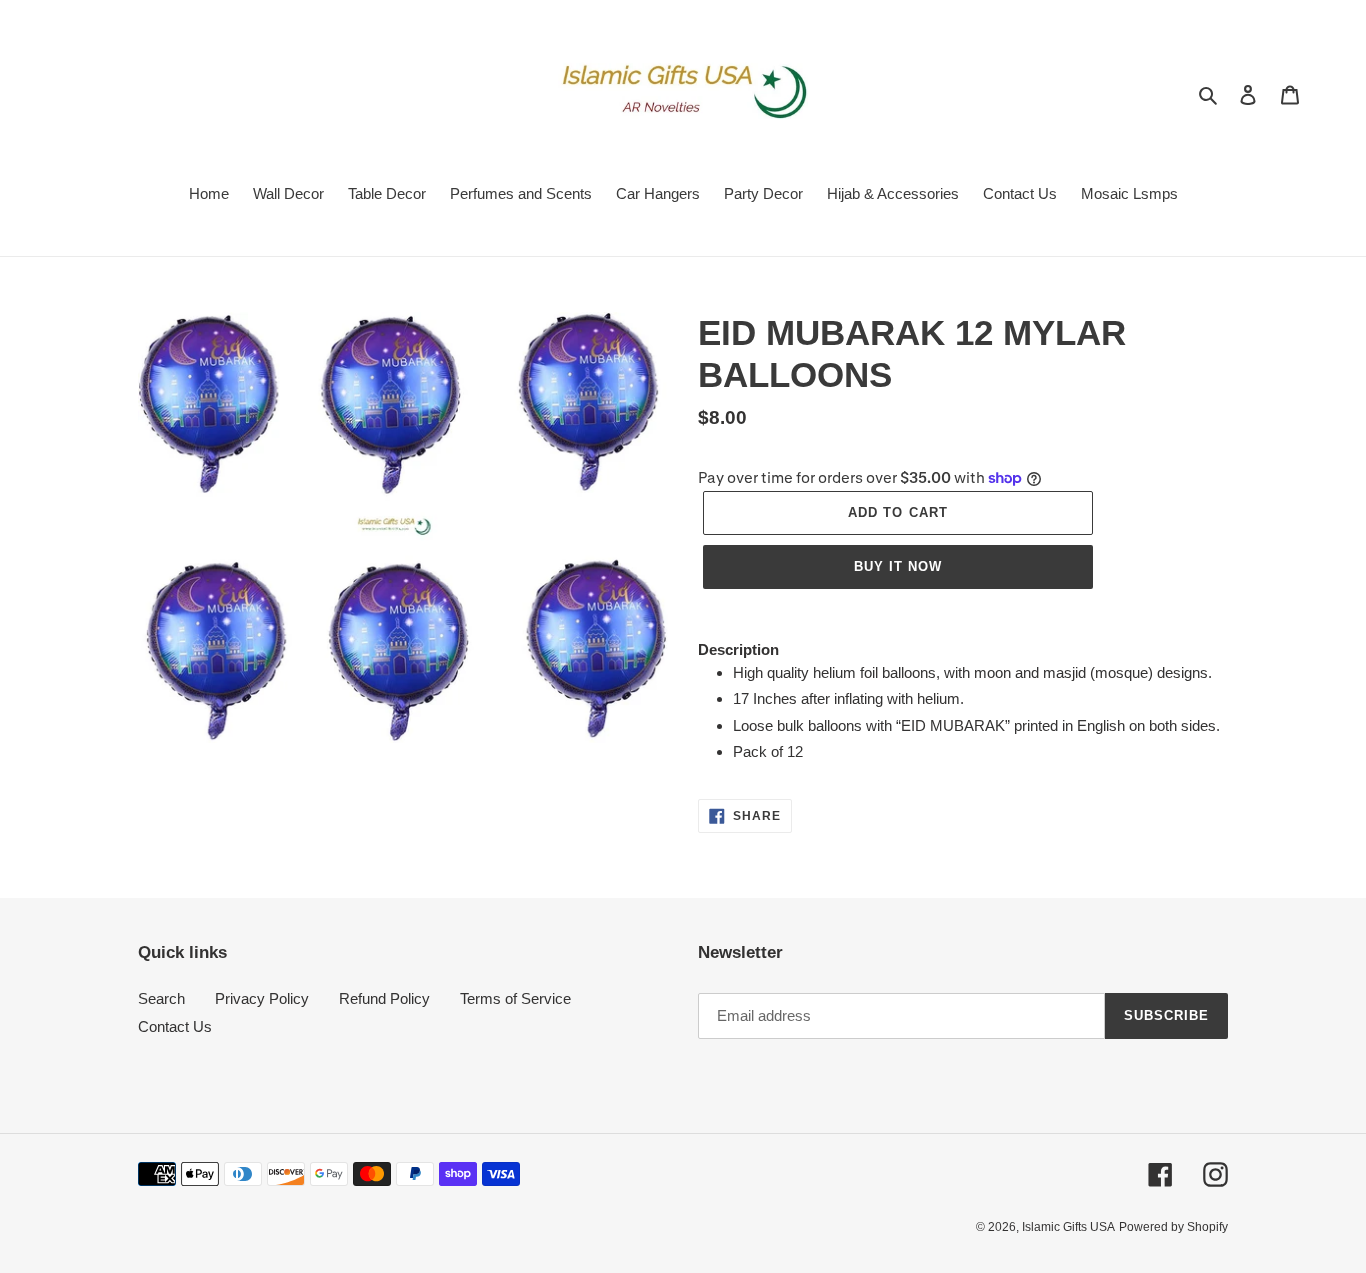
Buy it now (898, 566)
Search (161, 998)
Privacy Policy (262, 998)
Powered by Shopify (1173, 1227)
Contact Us (175, 1026)
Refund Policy (384, 998)
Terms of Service (515, 998)
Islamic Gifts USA (1068, 1227)
